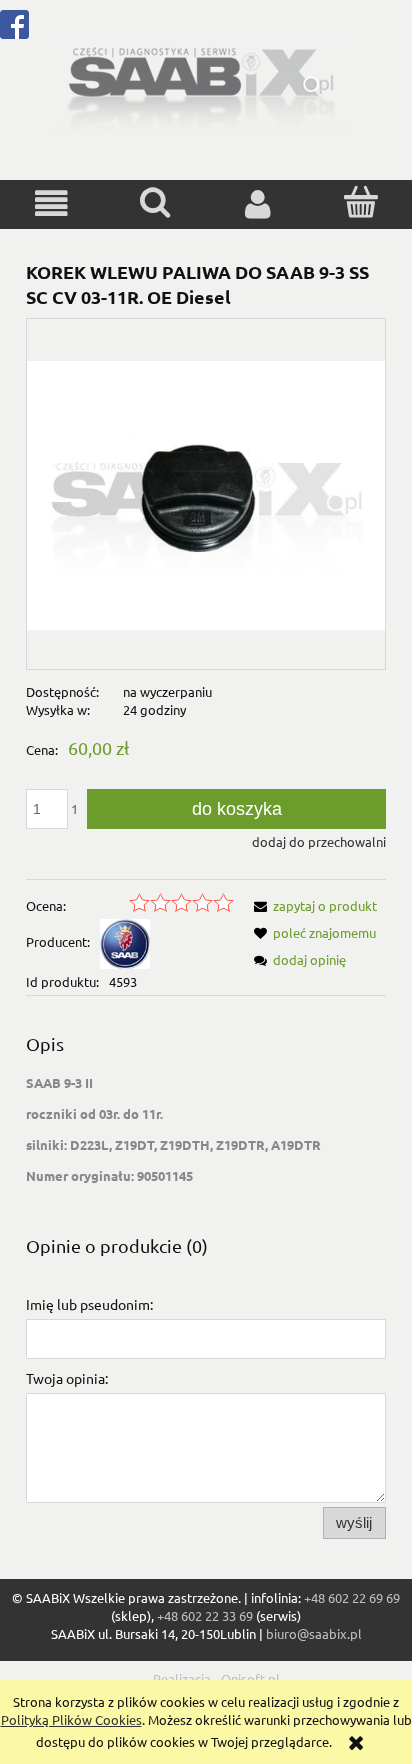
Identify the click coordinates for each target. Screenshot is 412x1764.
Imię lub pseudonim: (89, 1304)
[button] (51, 203)
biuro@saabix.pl (314, 1633)
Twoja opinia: (67, 1378)
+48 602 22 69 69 (352, 1597)
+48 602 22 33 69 (205, 1615)
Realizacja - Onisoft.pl (216, 1678)
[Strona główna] (201, 83)
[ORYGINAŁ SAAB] (125, 941)
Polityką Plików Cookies (71, 1719)
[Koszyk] (360, 202)
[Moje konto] (257, 203)
